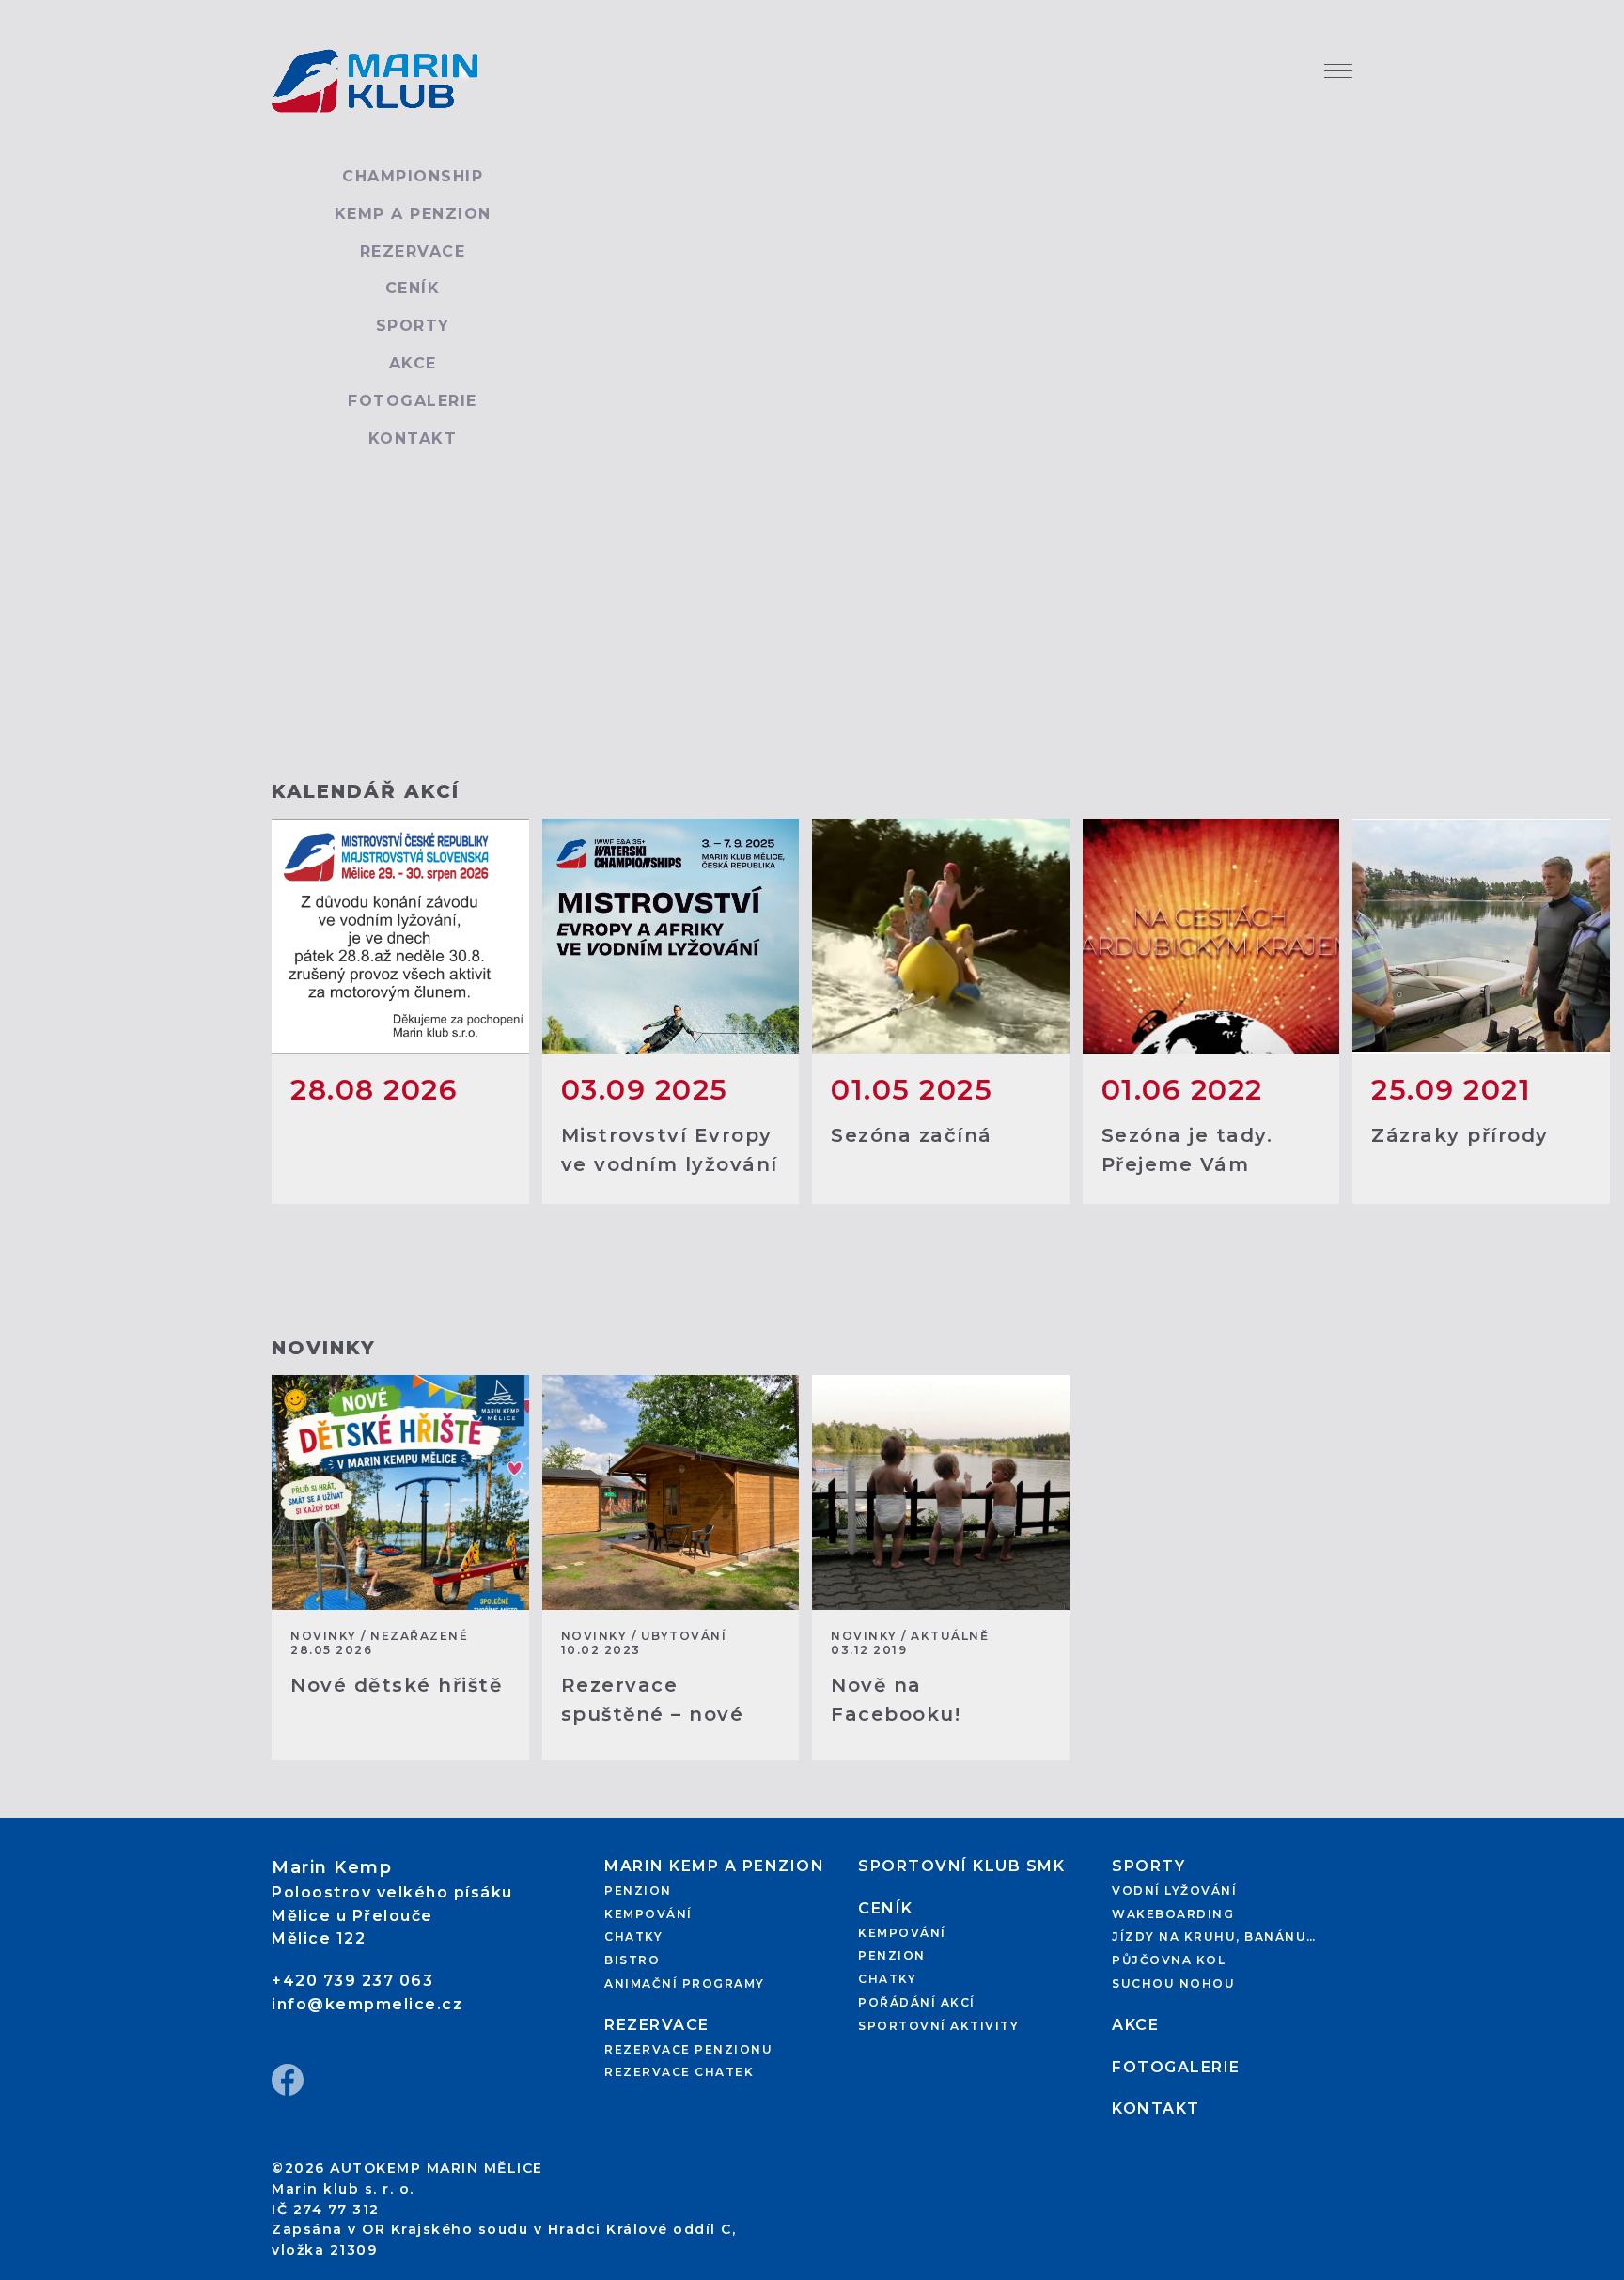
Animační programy (685, 1983)
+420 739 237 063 (352, 1981)
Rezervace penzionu (688, 2049)
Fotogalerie (413, 401)
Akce (413, 363)
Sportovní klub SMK (961, 1866)
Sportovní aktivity (938, 2026)
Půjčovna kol (1169, 1960)
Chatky (633, 1936)
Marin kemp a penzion (714, 1866)
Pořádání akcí (917, 2002)
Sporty (413, 326)
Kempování (648, 1914)
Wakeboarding (1173, 1914)
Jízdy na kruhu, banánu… (1214, 1936)
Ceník (413, 288)
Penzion (638, 1890)
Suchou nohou (1173, 1983)
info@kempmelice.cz (367, 2004)
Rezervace (413, 251)
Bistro (632, 1960)
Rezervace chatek (679, 2072)
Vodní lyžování (1174, 1890)
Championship (413, 176)
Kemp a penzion (413, 214)
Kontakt (413, 438)
